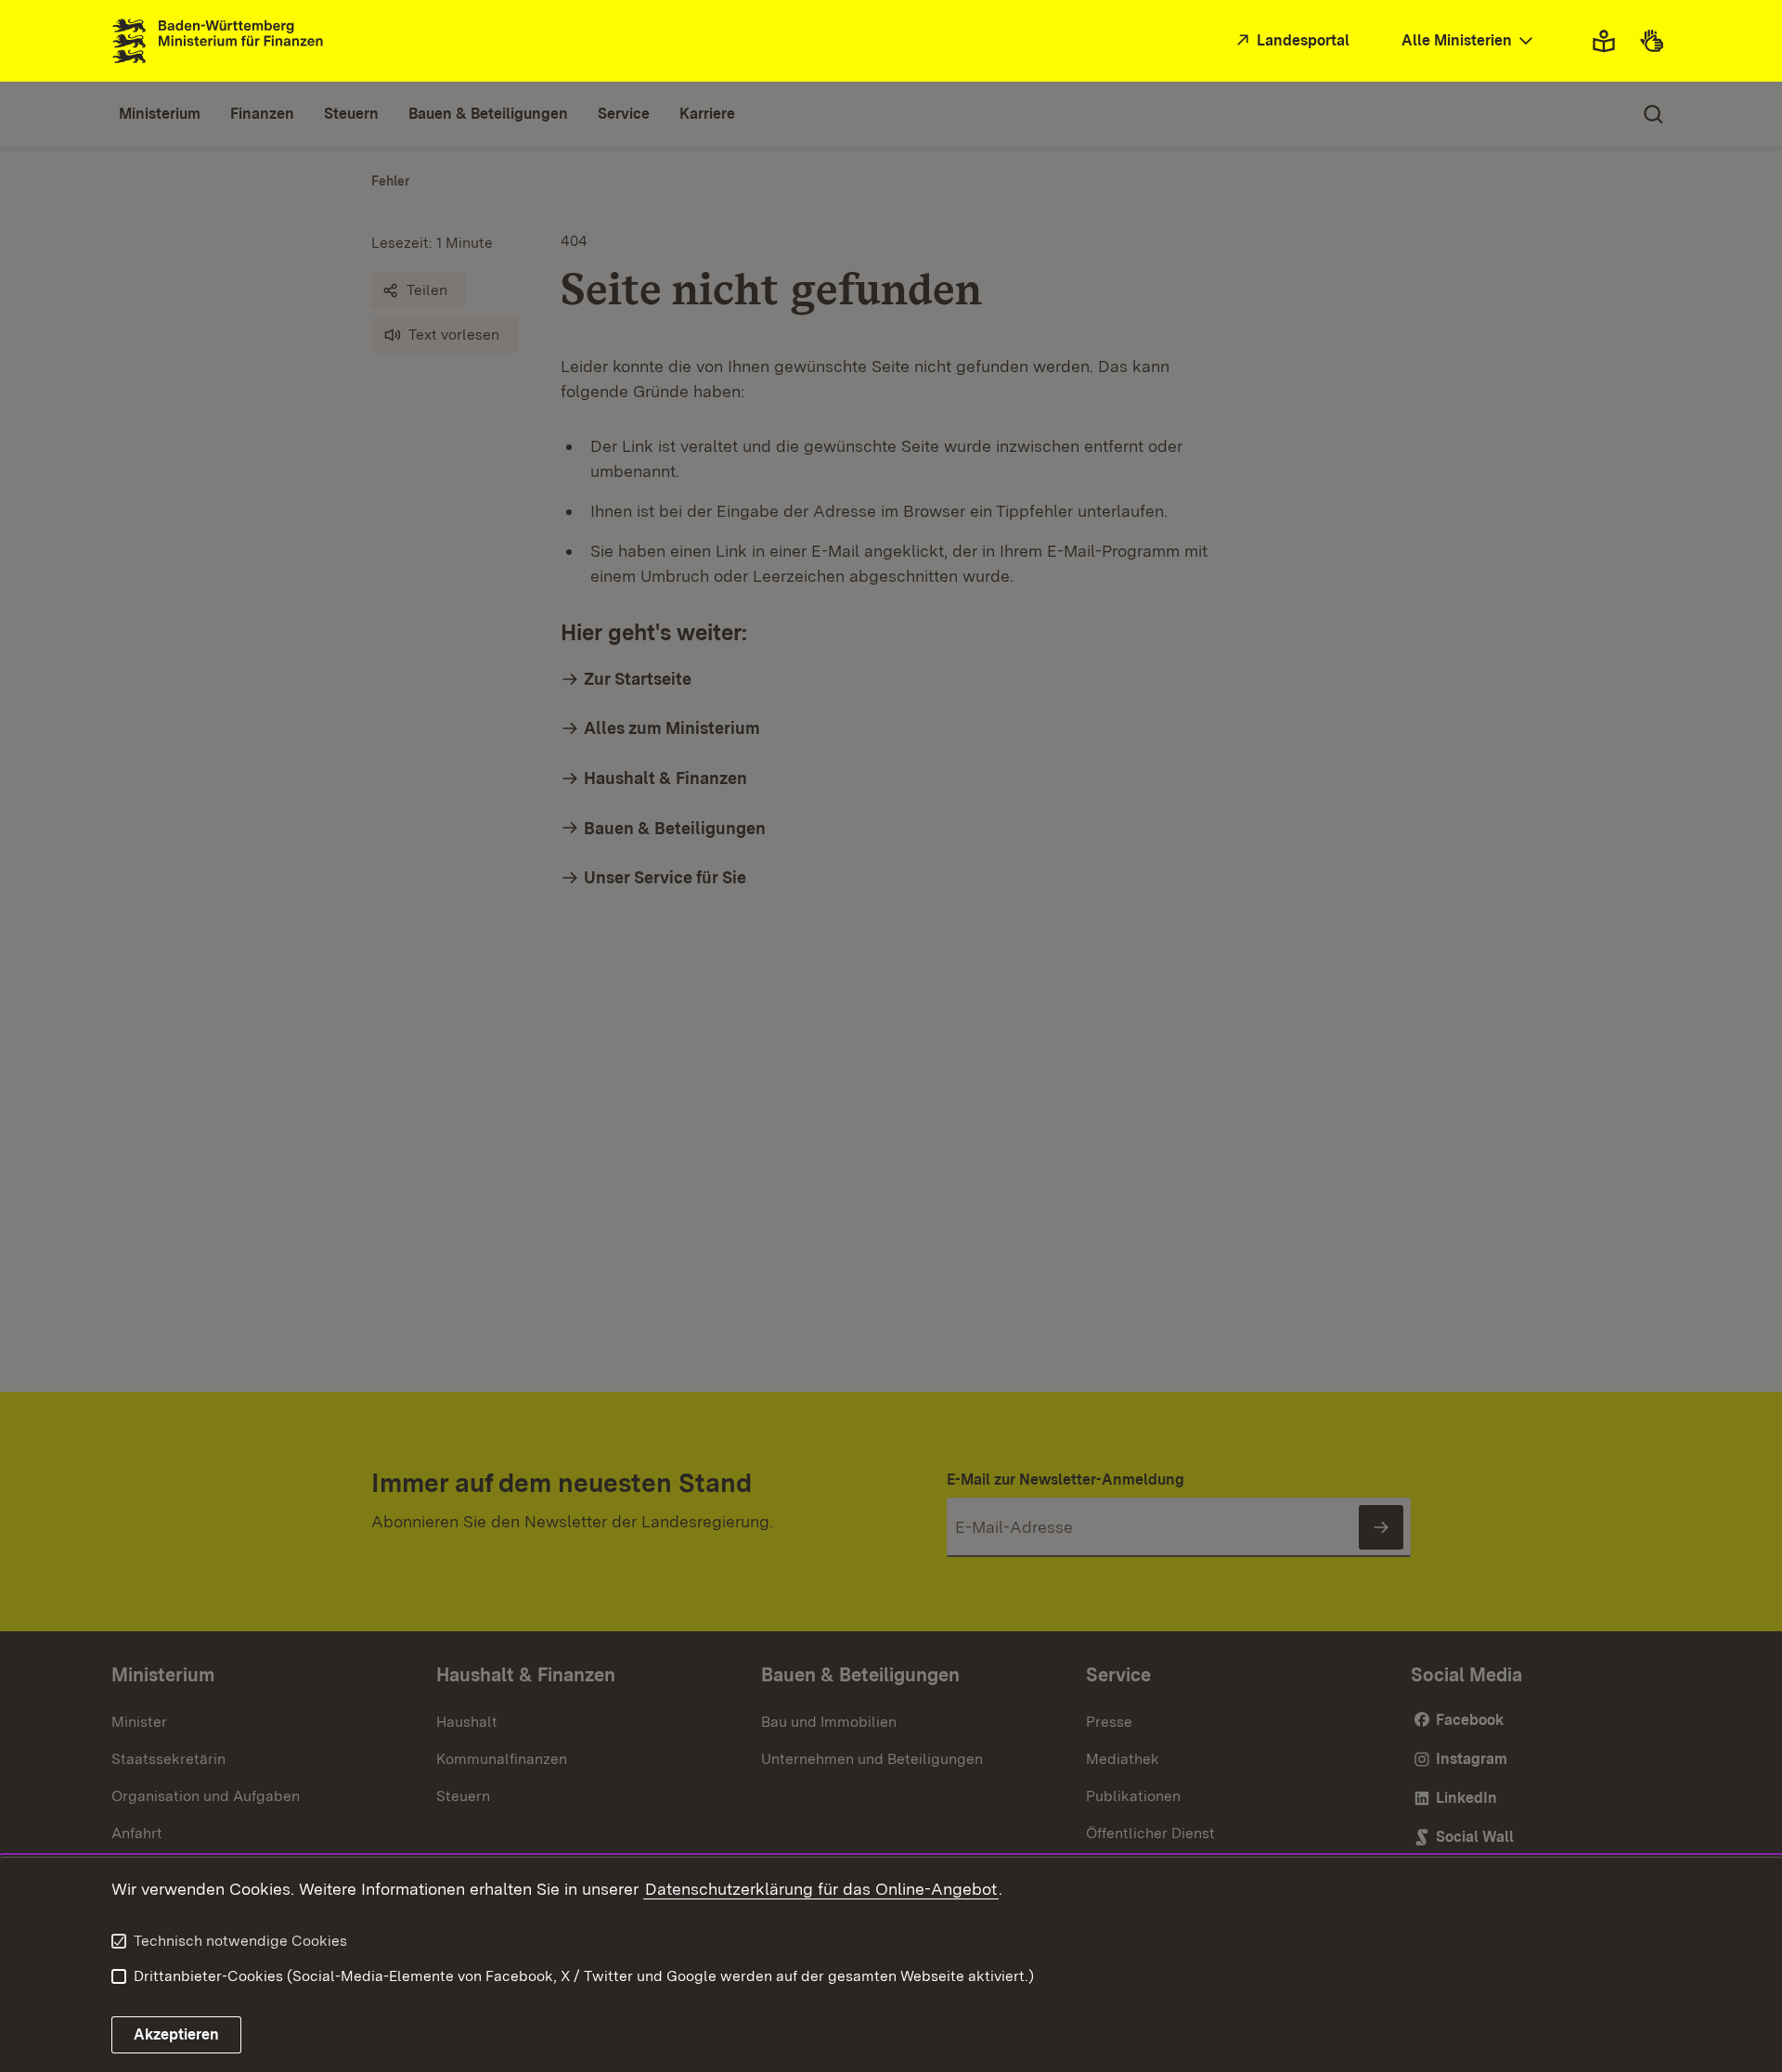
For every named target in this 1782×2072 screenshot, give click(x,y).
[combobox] (1469, 41)
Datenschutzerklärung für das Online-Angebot (821, 1889)
